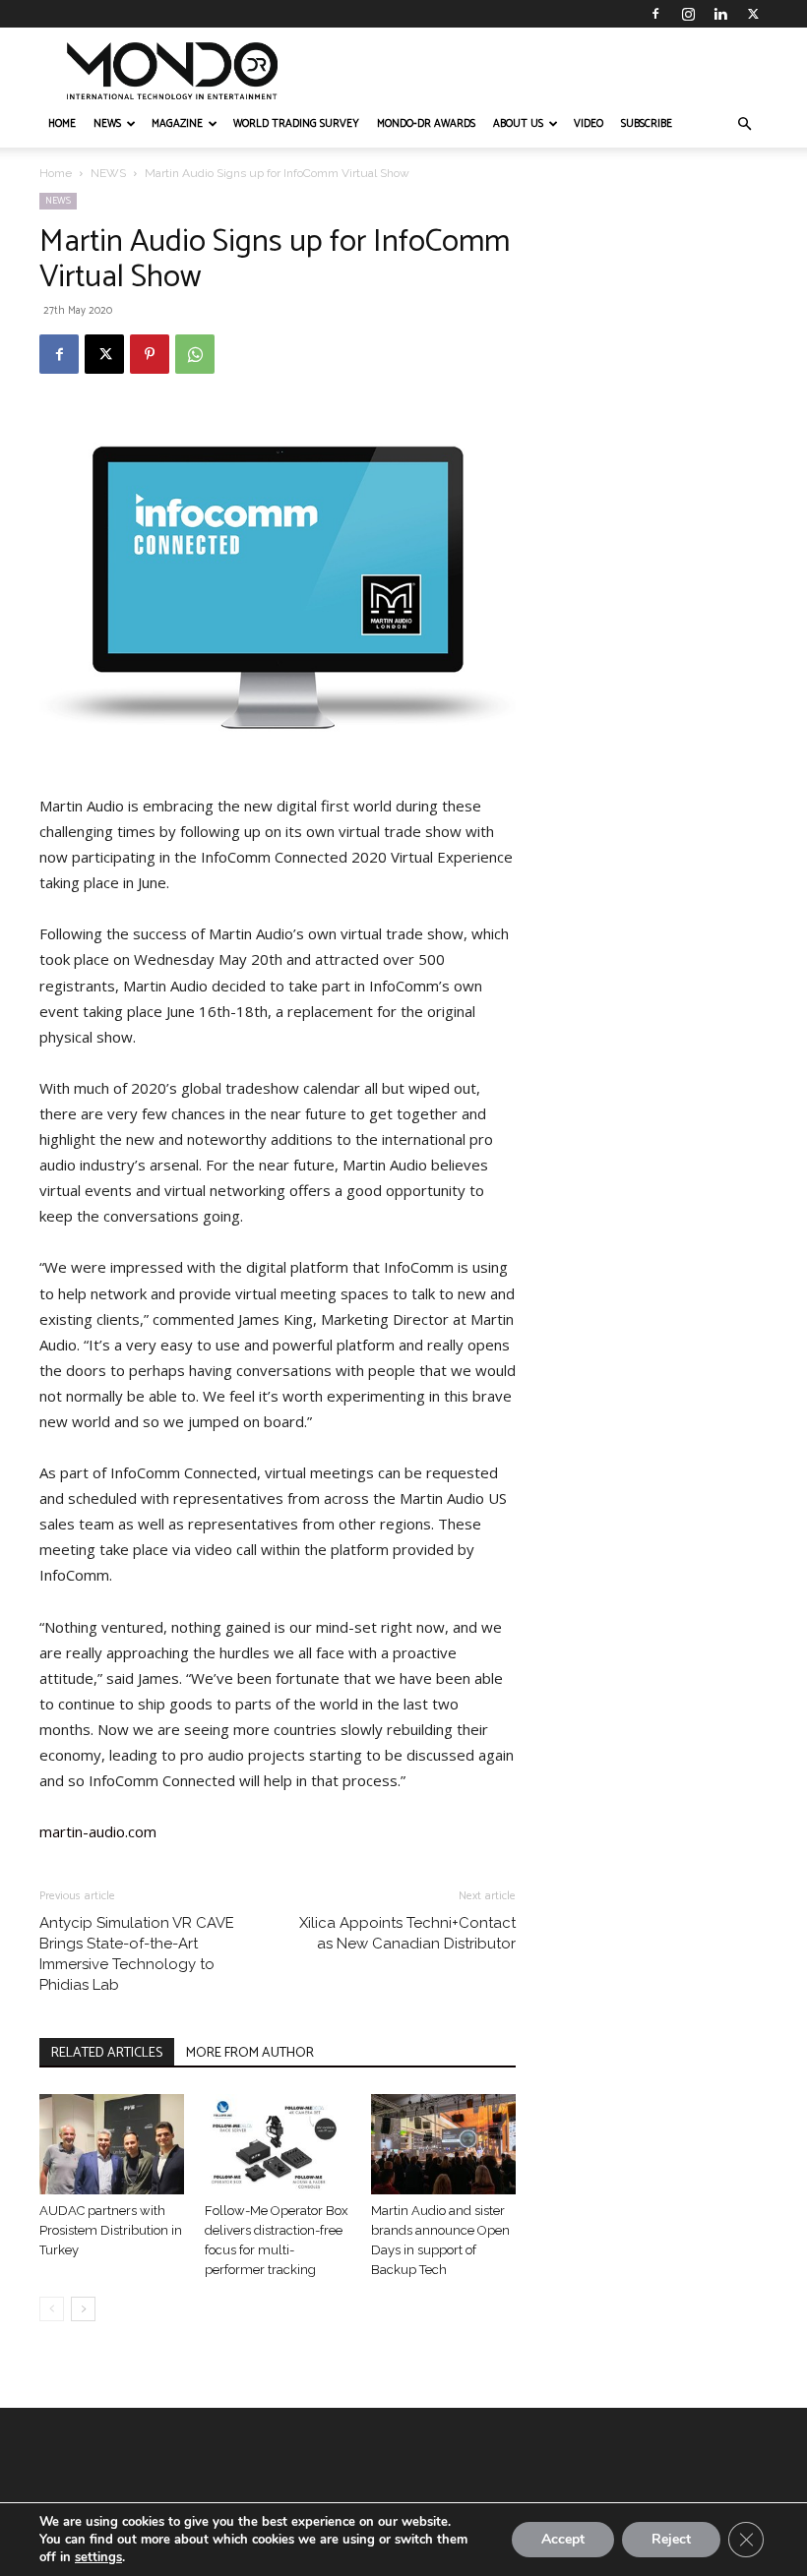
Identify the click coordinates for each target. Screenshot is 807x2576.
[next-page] (83, 2309)
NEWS (107, 124)
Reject (671, 2539)
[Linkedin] (720, 14)
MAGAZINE (177, 124)
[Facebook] (655, 14)
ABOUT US (518, 124)
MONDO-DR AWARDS (426, 124)
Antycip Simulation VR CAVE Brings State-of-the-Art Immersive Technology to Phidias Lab (137, 1954)
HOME (62, 124)
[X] (753, 14)
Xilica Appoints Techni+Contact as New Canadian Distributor (407, 1933)
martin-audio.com (98, 1831)
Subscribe (647, 124)
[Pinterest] (150, 354)
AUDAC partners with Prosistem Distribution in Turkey (111, 2230)
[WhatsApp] (195, 354)
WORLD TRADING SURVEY (296, 124)
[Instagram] (688, 14)
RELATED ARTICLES (107, 2053)
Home (56, 173)
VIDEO (589, 124)
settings (98, 2557)
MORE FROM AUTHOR (250, 2053)
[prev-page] (52, 2309)
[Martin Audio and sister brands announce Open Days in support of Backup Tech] (443, 2144)
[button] (744, 124)
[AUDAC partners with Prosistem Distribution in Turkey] (112, 2144)
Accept (563, 2539)
